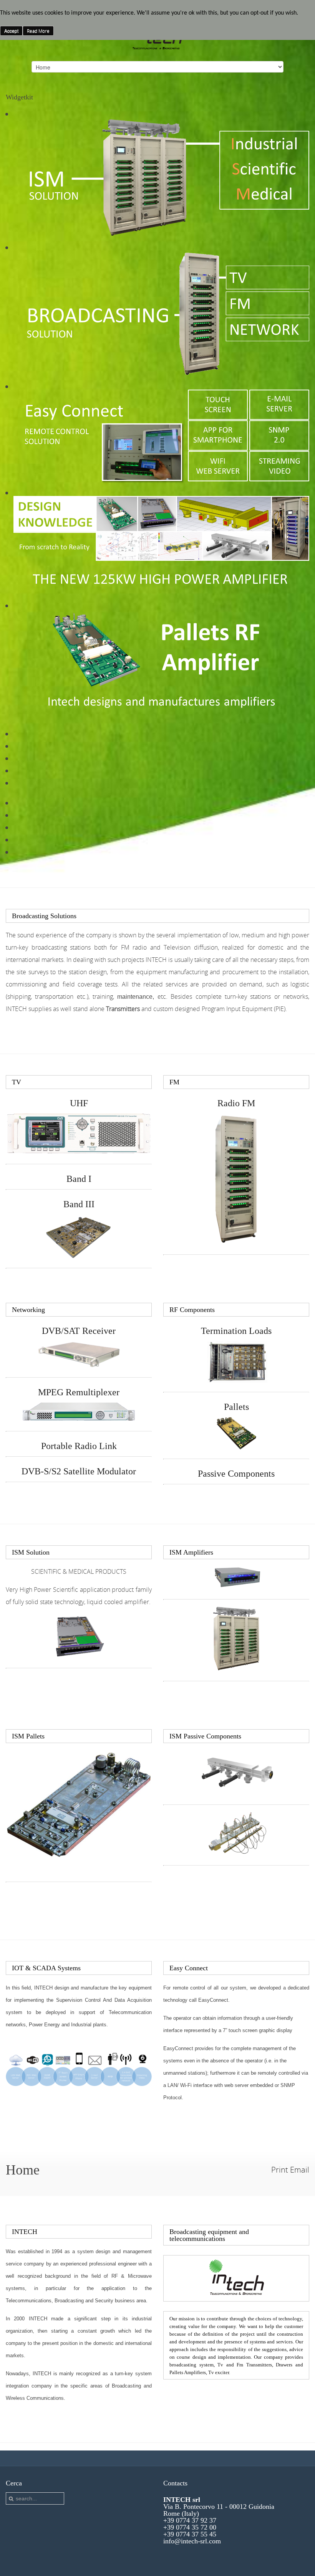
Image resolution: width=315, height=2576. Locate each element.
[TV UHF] (79, 1152)
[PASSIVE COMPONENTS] (237, 1853)
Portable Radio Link (79, 1446)
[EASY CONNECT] (79, 2085)
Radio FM (236, 1103)
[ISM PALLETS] (79, 1805)
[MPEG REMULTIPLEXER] (79, 1419)
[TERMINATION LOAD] (237, 1380)
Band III (79, 1204)
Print (280, 2170)
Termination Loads (236, 1331)
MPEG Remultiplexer (79, 1392)
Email (300, 2170)
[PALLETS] (236, 1447)
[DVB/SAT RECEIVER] (79, 1365)
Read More (38, 31)
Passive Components (236, 1474)
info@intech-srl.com (192, 2541)
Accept (11, 31)
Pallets (236, 1407)
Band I (79, 1179)
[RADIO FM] (236, 1242)
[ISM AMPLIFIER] (237, 1587)
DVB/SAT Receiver (79, 1331)
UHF (79, 1103)
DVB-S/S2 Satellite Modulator (79, 1471)
